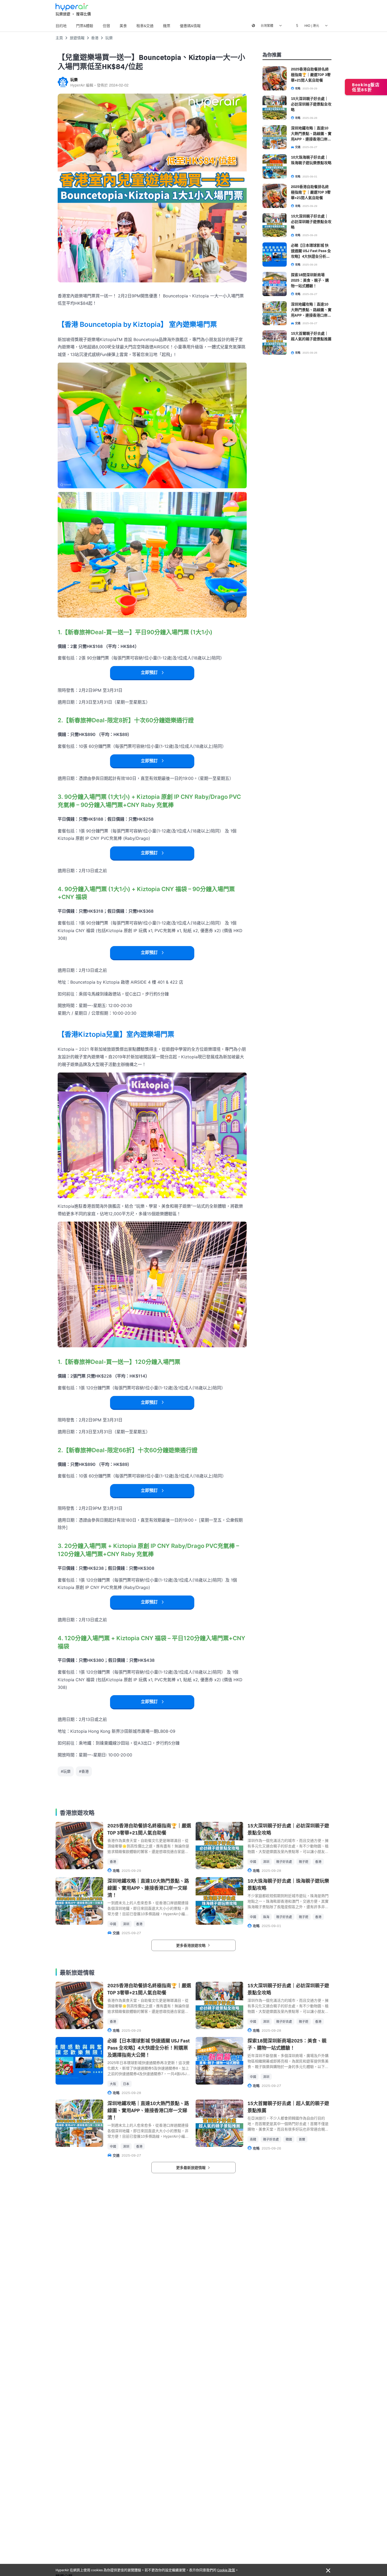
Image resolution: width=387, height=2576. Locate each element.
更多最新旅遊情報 (191, 2167)
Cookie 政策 (226, 2570)
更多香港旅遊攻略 (191, 1945)
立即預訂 (149, 672)
